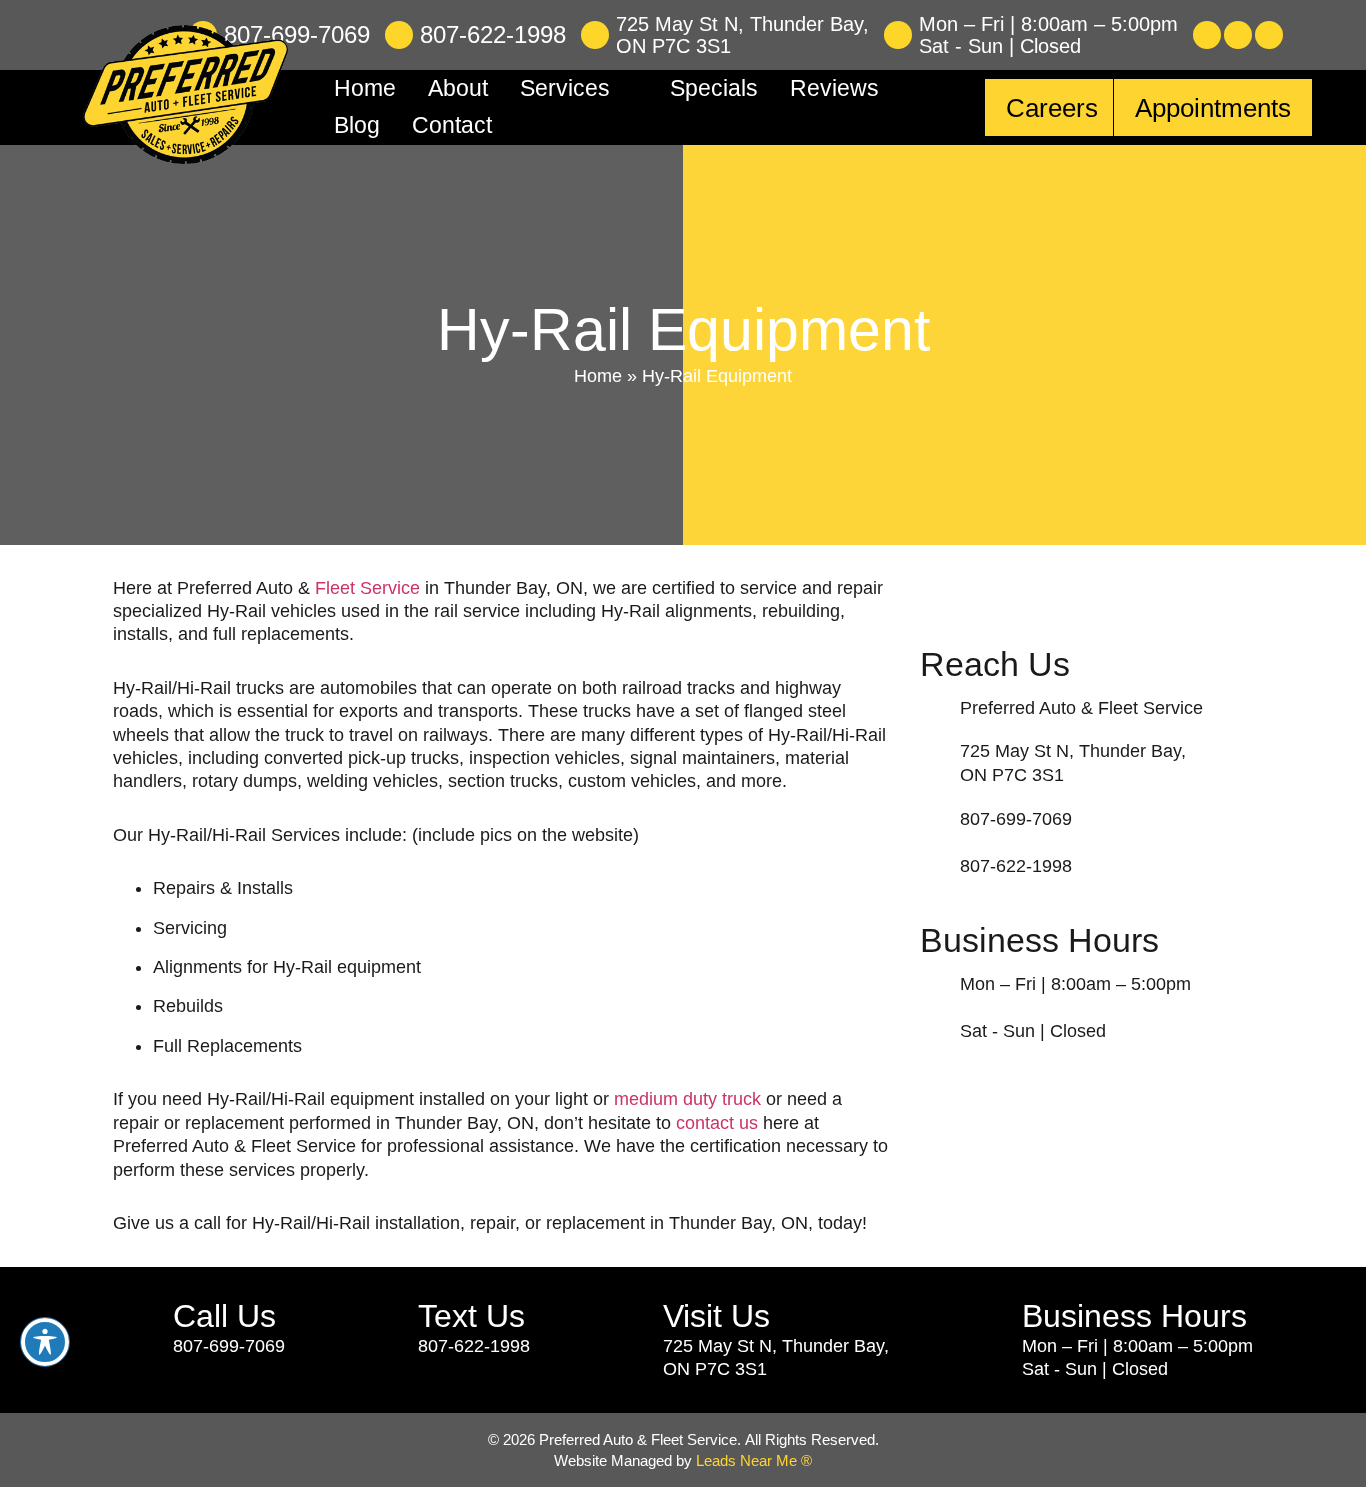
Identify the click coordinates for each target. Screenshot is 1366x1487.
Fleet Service (367, 588)
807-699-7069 (297, 34)
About (458, 88)
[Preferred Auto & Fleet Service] (935, 708)
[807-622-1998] (399, 35)
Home (365, 88)
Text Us (471, 1316)
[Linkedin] (1238, 35)
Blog (357, 125)
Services (565, 88)
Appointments (1213, 108)
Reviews (834, 88)
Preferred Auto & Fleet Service (1081, 708)
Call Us (224, 1316)
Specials (714, 88)
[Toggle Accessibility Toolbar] (45, 1342)
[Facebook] (1207, 35)
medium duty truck (687, 1099)
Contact (452, 125)
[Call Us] (135, 1328)
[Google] (1269, 35)
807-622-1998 (493, 34)
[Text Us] (380, 1328)
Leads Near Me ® (754, 1460)
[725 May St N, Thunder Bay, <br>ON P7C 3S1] (595, 35)
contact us (717, 1123)
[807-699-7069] (935, 819)
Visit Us (716, 1316)
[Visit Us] (625, 1340)
